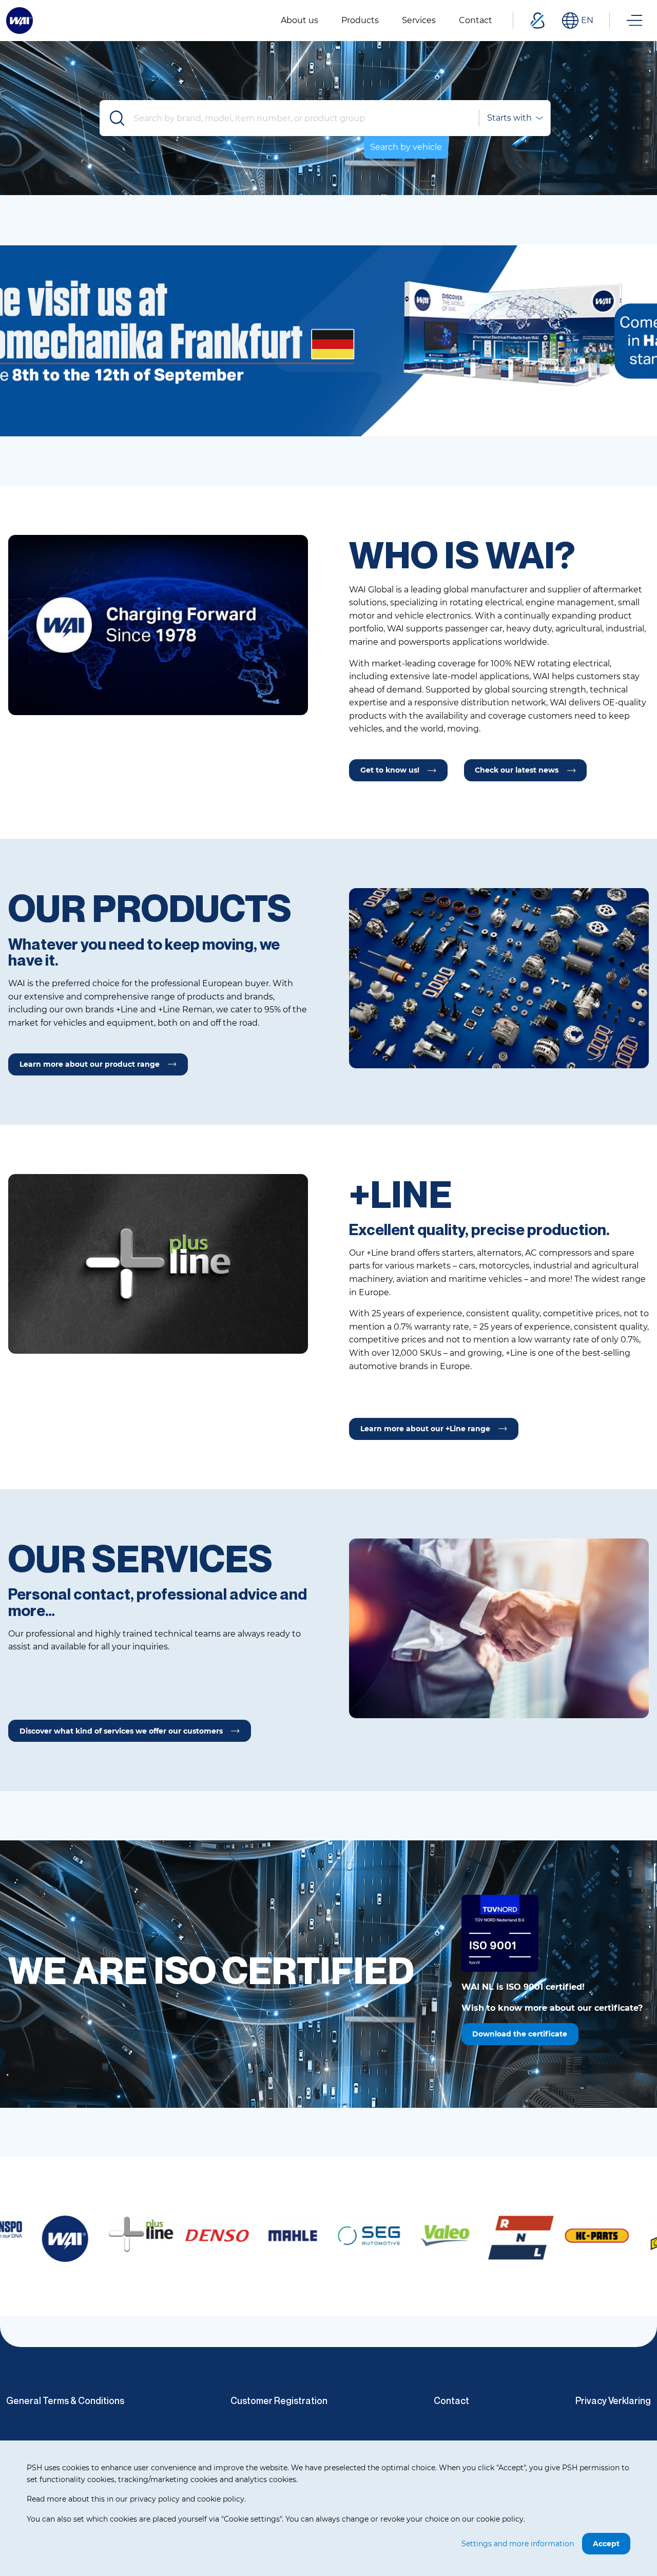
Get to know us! (390, 770)
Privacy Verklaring (613, 2400)
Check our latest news (517, 770)
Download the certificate (520, 2034)
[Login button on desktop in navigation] (537, 21)
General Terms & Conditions (65, 2400)
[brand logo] (63, 2234)
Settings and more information (518, 2544)
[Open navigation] (634, 21)
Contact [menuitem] (476, 20)
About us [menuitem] (299, 20)
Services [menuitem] (419, 20)
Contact (451, 2400)
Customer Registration (279, 2400)
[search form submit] (118, 118)
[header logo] (20, 20)
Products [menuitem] (360, 20)
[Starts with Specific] (514, 118)
